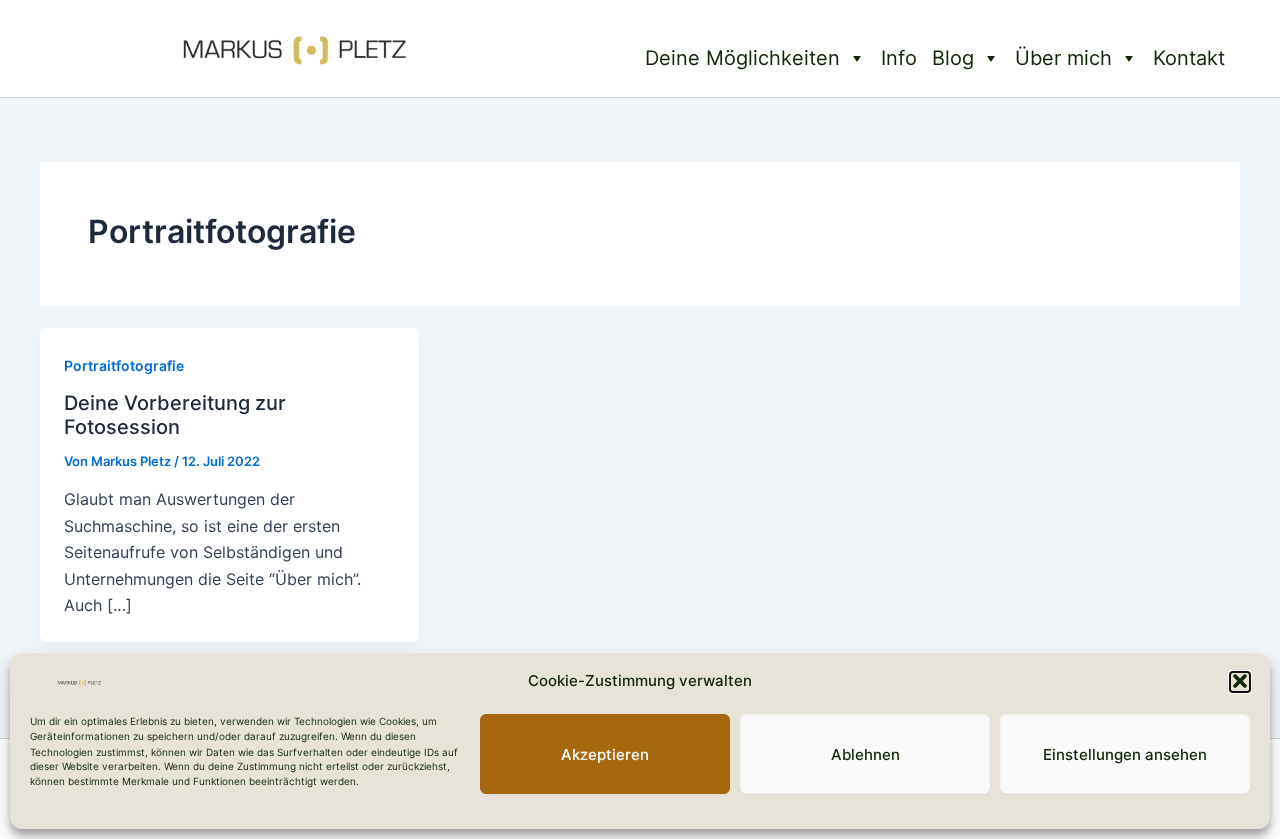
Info (899, 58)
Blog (953, 58)
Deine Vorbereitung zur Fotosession (175, 415)
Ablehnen (865, 753)
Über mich (1063, 58)
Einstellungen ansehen (1125, 753)
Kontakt (1189, 58)
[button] (1240, 681)
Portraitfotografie (124, 365)
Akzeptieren (605, 753)
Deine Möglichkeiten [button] (742, 58)
